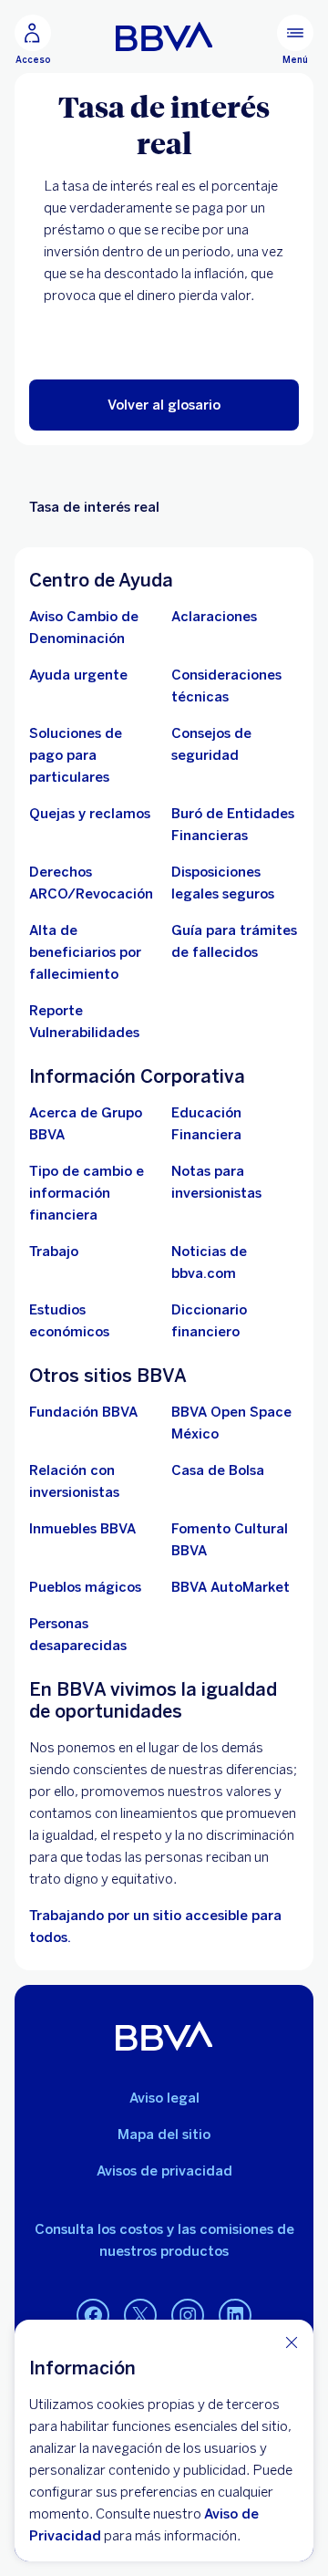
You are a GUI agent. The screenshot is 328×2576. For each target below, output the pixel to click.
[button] (164, 405)
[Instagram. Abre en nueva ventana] (188, 2316)
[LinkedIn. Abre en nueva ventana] (235, 2316)
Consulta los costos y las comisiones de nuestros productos (164, 2240)
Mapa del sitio (164, 2135)
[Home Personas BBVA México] (164, 36)
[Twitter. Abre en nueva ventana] (140, 2316)
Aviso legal (164, 2098)
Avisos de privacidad (164, 2171)
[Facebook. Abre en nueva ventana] (93, 2316)
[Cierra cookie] (292, 2342)
